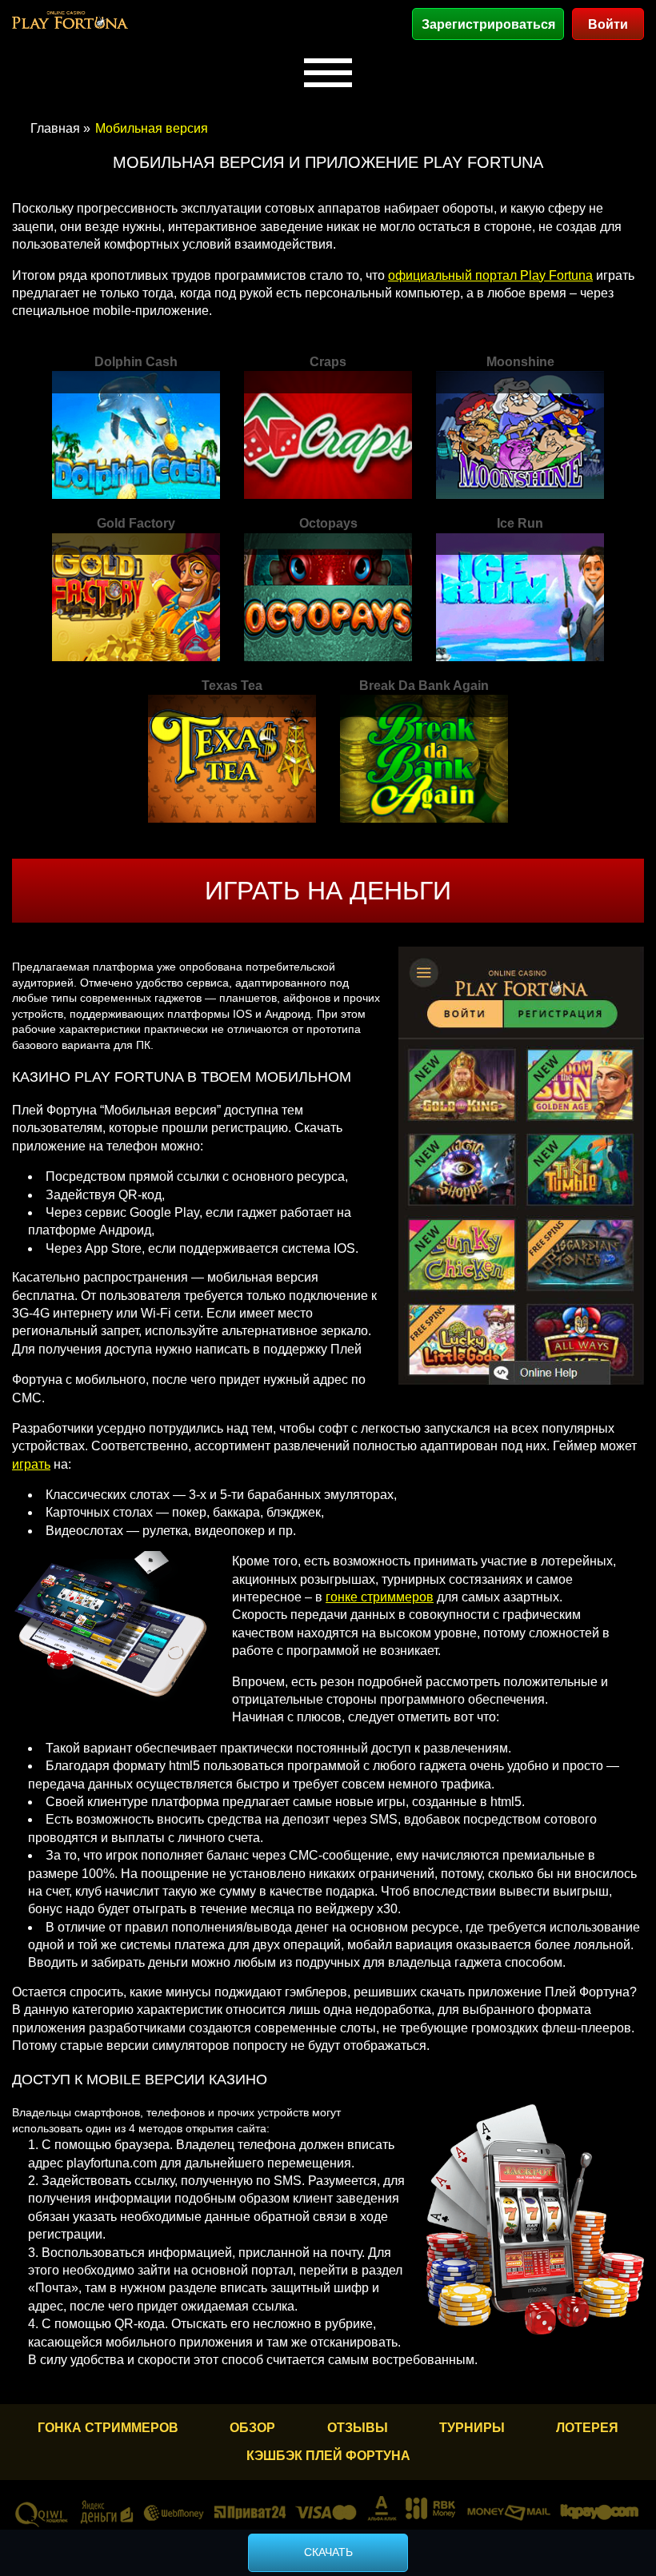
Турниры (472, 2428)
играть (31, 1464)
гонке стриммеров (380, 1597)
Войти (608, 24)
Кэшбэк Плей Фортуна (328, 2456)
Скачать (328, 2552)
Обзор (252, 2428)
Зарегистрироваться (488, 24)
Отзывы (358, 2428)
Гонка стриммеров (108, 2428)
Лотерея (587, 2428)
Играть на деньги (328, 891)
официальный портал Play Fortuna (490, 275)
